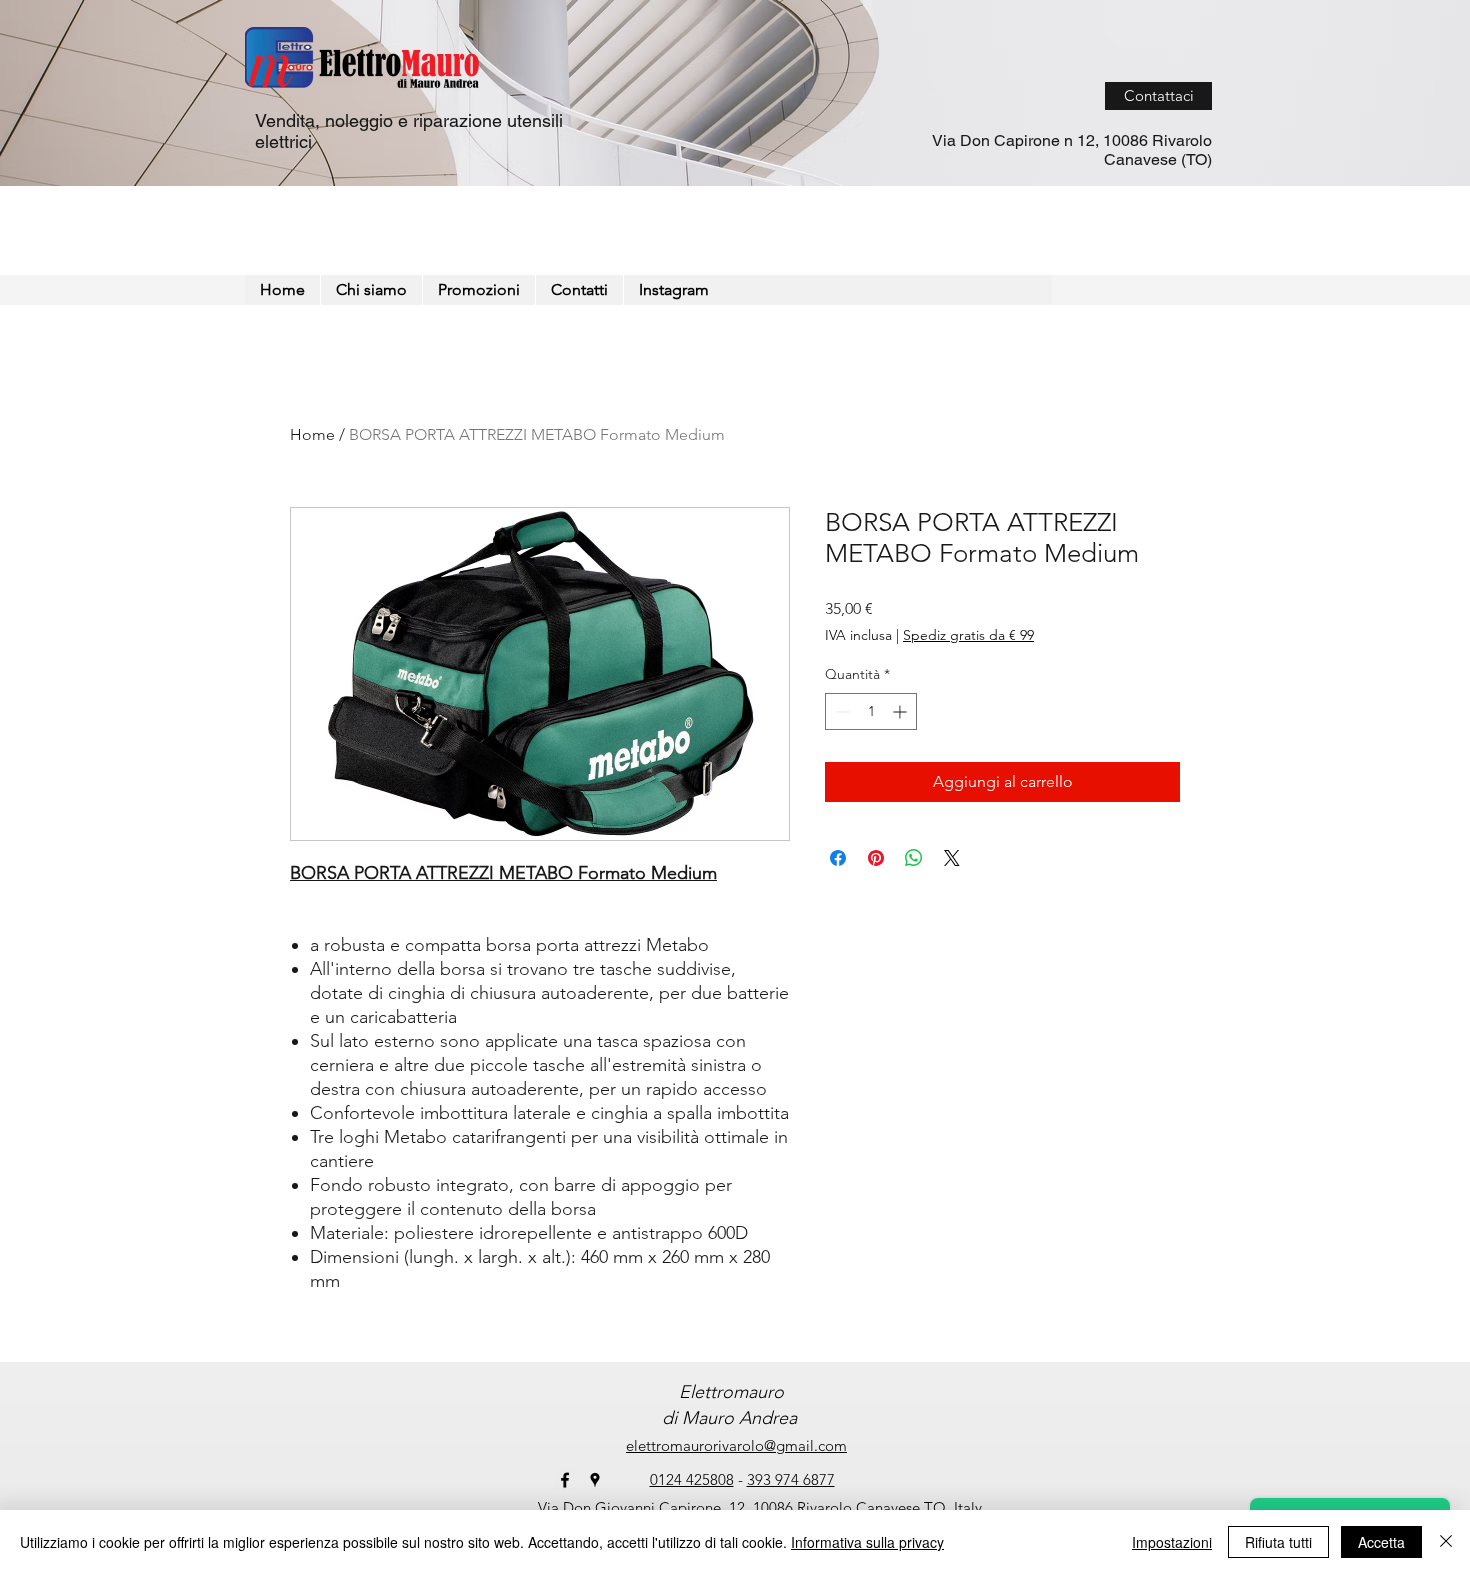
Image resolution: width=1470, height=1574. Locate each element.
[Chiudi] (1446, 1542)
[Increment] (901, 711)
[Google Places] (595, 1480)
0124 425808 (692, 1479)
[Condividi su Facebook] (838, 858)
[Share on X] (952, 858)
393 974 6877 (791, 1479)
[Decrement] (840, 711)
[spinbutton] (871, 711)
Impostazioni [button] (1172, 1542)
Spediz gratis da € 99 (968, 635)
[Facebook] (565, 1480)
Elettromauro (729, 1392)
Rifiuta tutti (1278, 1542)
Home (312, 434)
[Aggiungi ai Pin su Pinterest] (876, 858)
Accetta (1381, 1542)
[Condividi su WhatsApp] (914, 858)
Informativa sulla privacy (867, 1542)
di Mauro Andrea (729, 1418)
